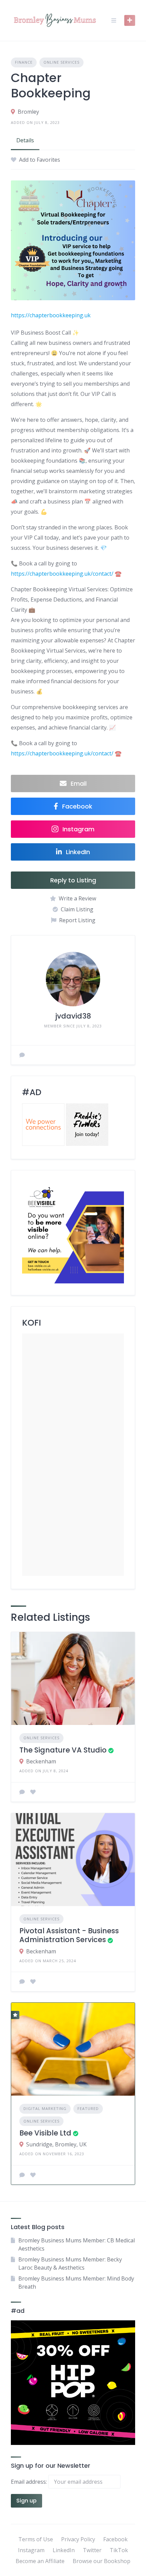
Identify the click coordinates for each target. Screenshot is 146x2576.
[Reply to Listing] (22, 1792)
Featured (88, 2108)
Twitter (92, 2550)
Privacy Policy (78, 2539)
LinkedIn (64, 2550)
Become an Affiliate (40, 2561)
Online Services (61, 62)
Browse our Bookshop (102, 2561)
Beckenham (41, 1761)
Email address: (30, 2482)
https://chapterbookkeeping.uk (51, 315)
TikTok (119, 2550)
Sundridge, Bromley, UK (56, 2144)
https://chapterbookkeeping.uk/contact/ (62, 574)
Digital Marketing (45, 2108)
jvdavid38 (73, 1016)
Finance (24, 62)
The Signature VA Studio (63, 1750)
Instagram (31, 2550)
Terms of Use (36, 2539)
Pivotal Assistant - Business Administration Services (69, 1935)
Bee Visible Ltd (45, 2133)
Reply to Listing (73, 880)
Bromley (28, 112)
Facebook (115, 2539)
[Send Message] (22, 1055)
